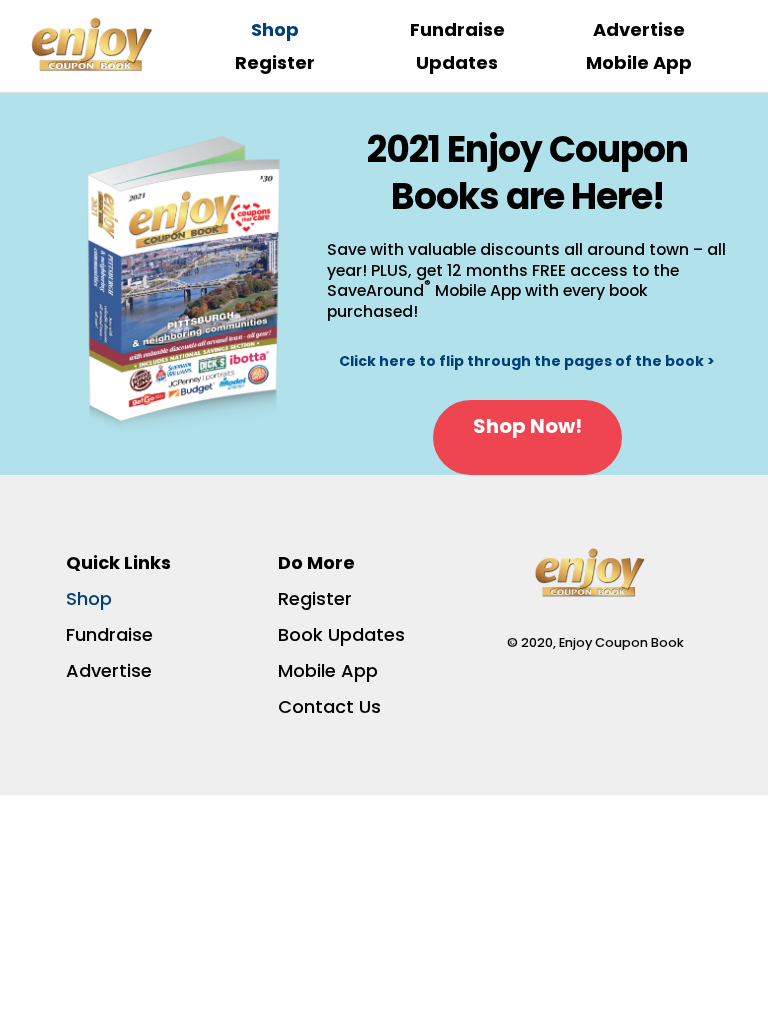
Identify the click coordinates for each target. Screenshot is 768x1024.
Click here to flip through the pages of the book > (527, 361)
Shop (275, 29)
